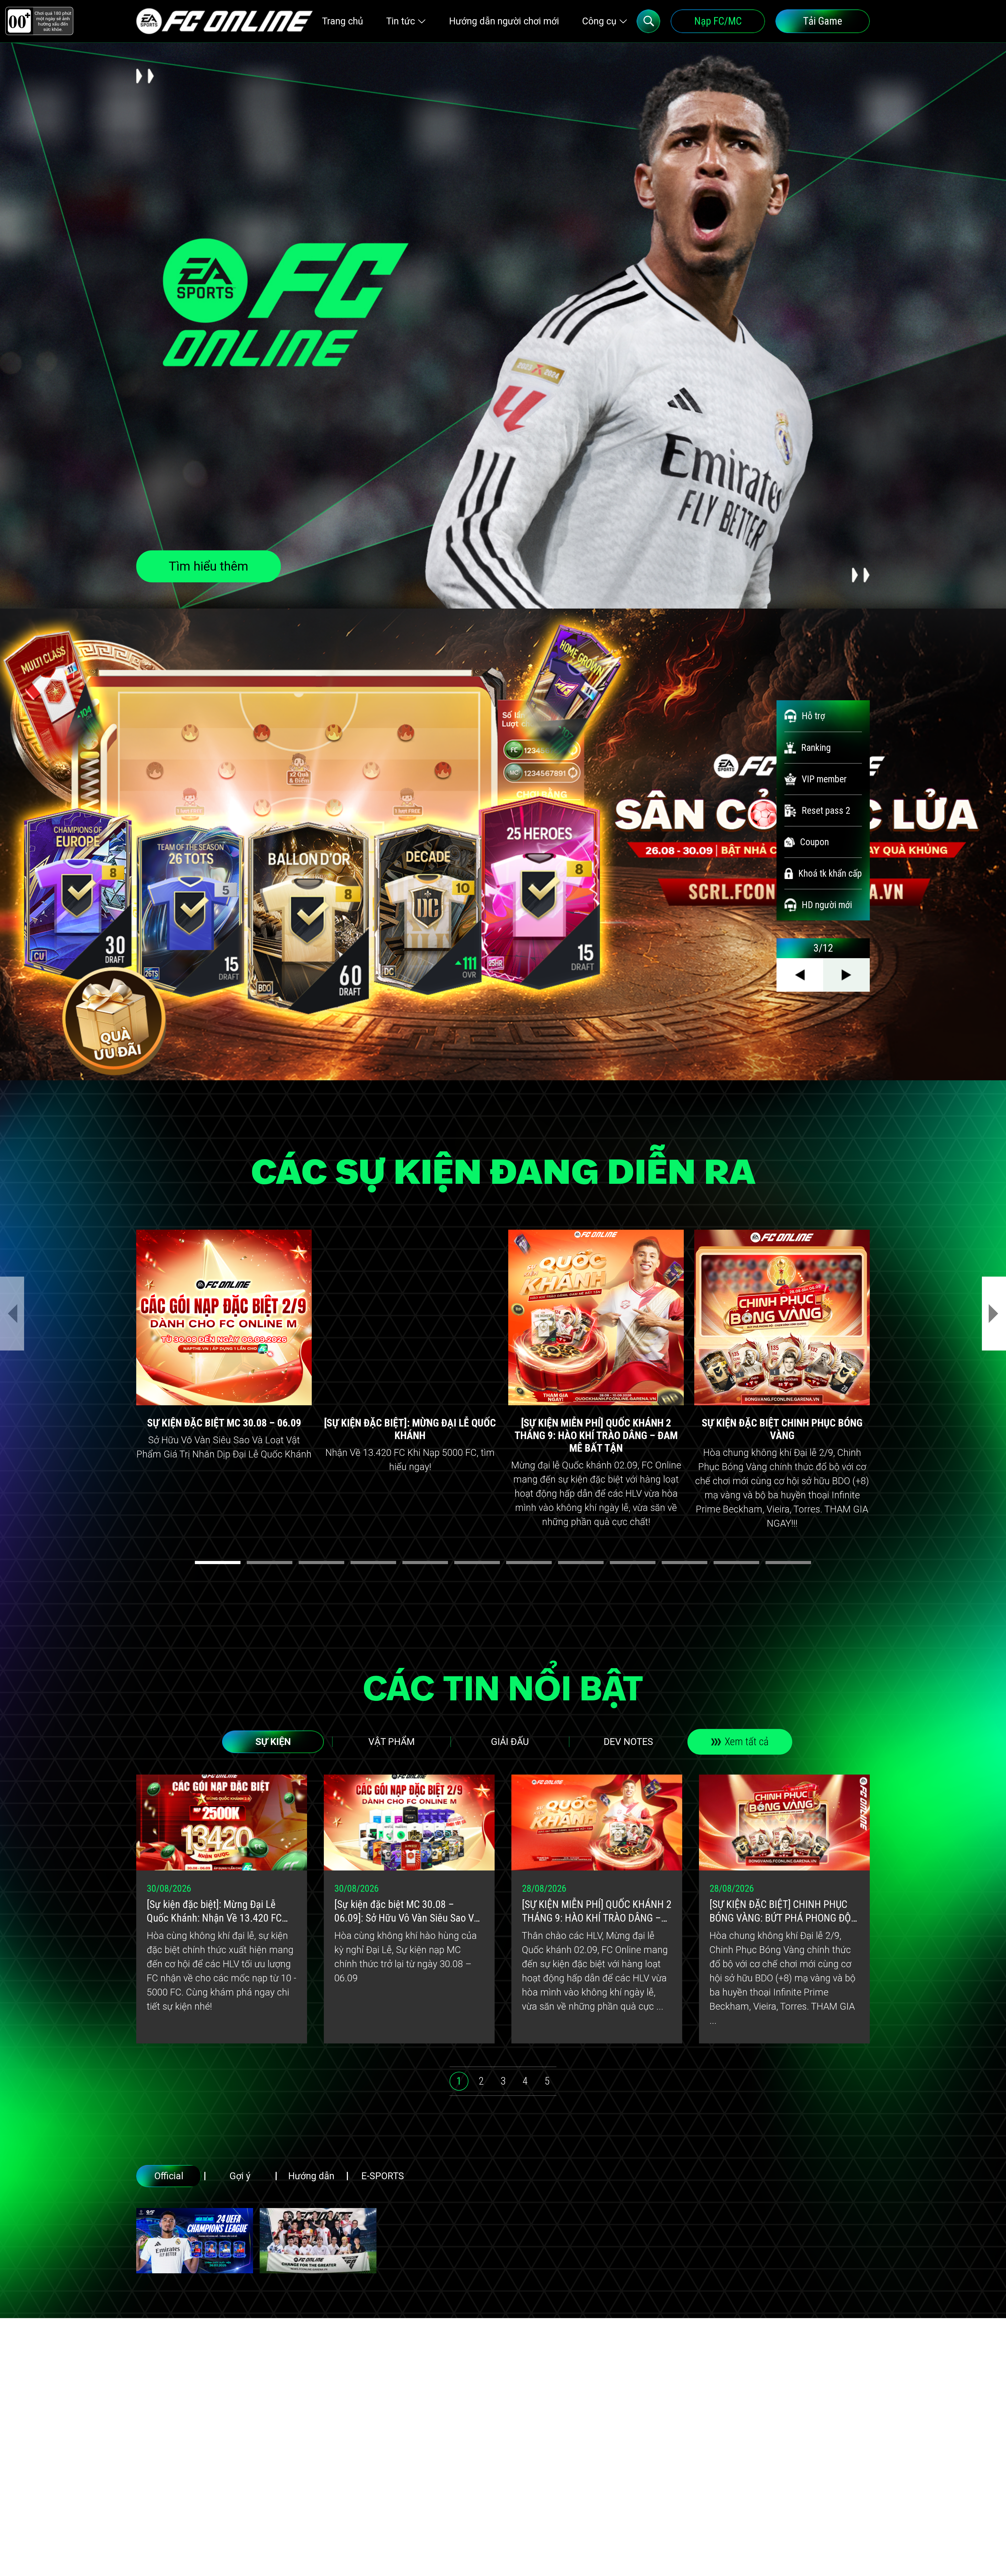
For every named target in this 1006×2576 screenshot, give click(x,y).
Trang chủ (343, 21)
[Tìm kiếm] (648, 21)
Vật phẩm (392, 1742)
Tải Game (823, 21)
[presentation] (12, 1314)
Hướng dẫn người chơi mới (504, 21)
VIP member (824, 779)
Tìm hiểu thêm (209, 566)
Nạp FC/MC (718, 21)
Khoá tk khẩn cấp (830, 874)
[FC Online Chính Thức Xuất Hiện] (318, 2241)
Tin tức (401, 21)
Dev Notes (628, 1742)
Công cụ (599, 21)
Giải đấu (510, 1742)
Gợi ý (240, 2176)
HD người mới (827, 905)
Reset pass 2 (826, 811)
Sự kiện (273, 1742)
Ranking (816, 748)
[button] (218, 1563)
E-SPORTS (383, 2176)
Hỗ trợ (813, 716)
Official (169, 2176)
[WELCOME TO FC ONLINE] (225, 21)
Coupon (814, 842)
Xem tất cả (747, 1742)
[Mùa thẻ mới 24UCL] (195, 2241)
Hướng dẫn (311, 2176)
